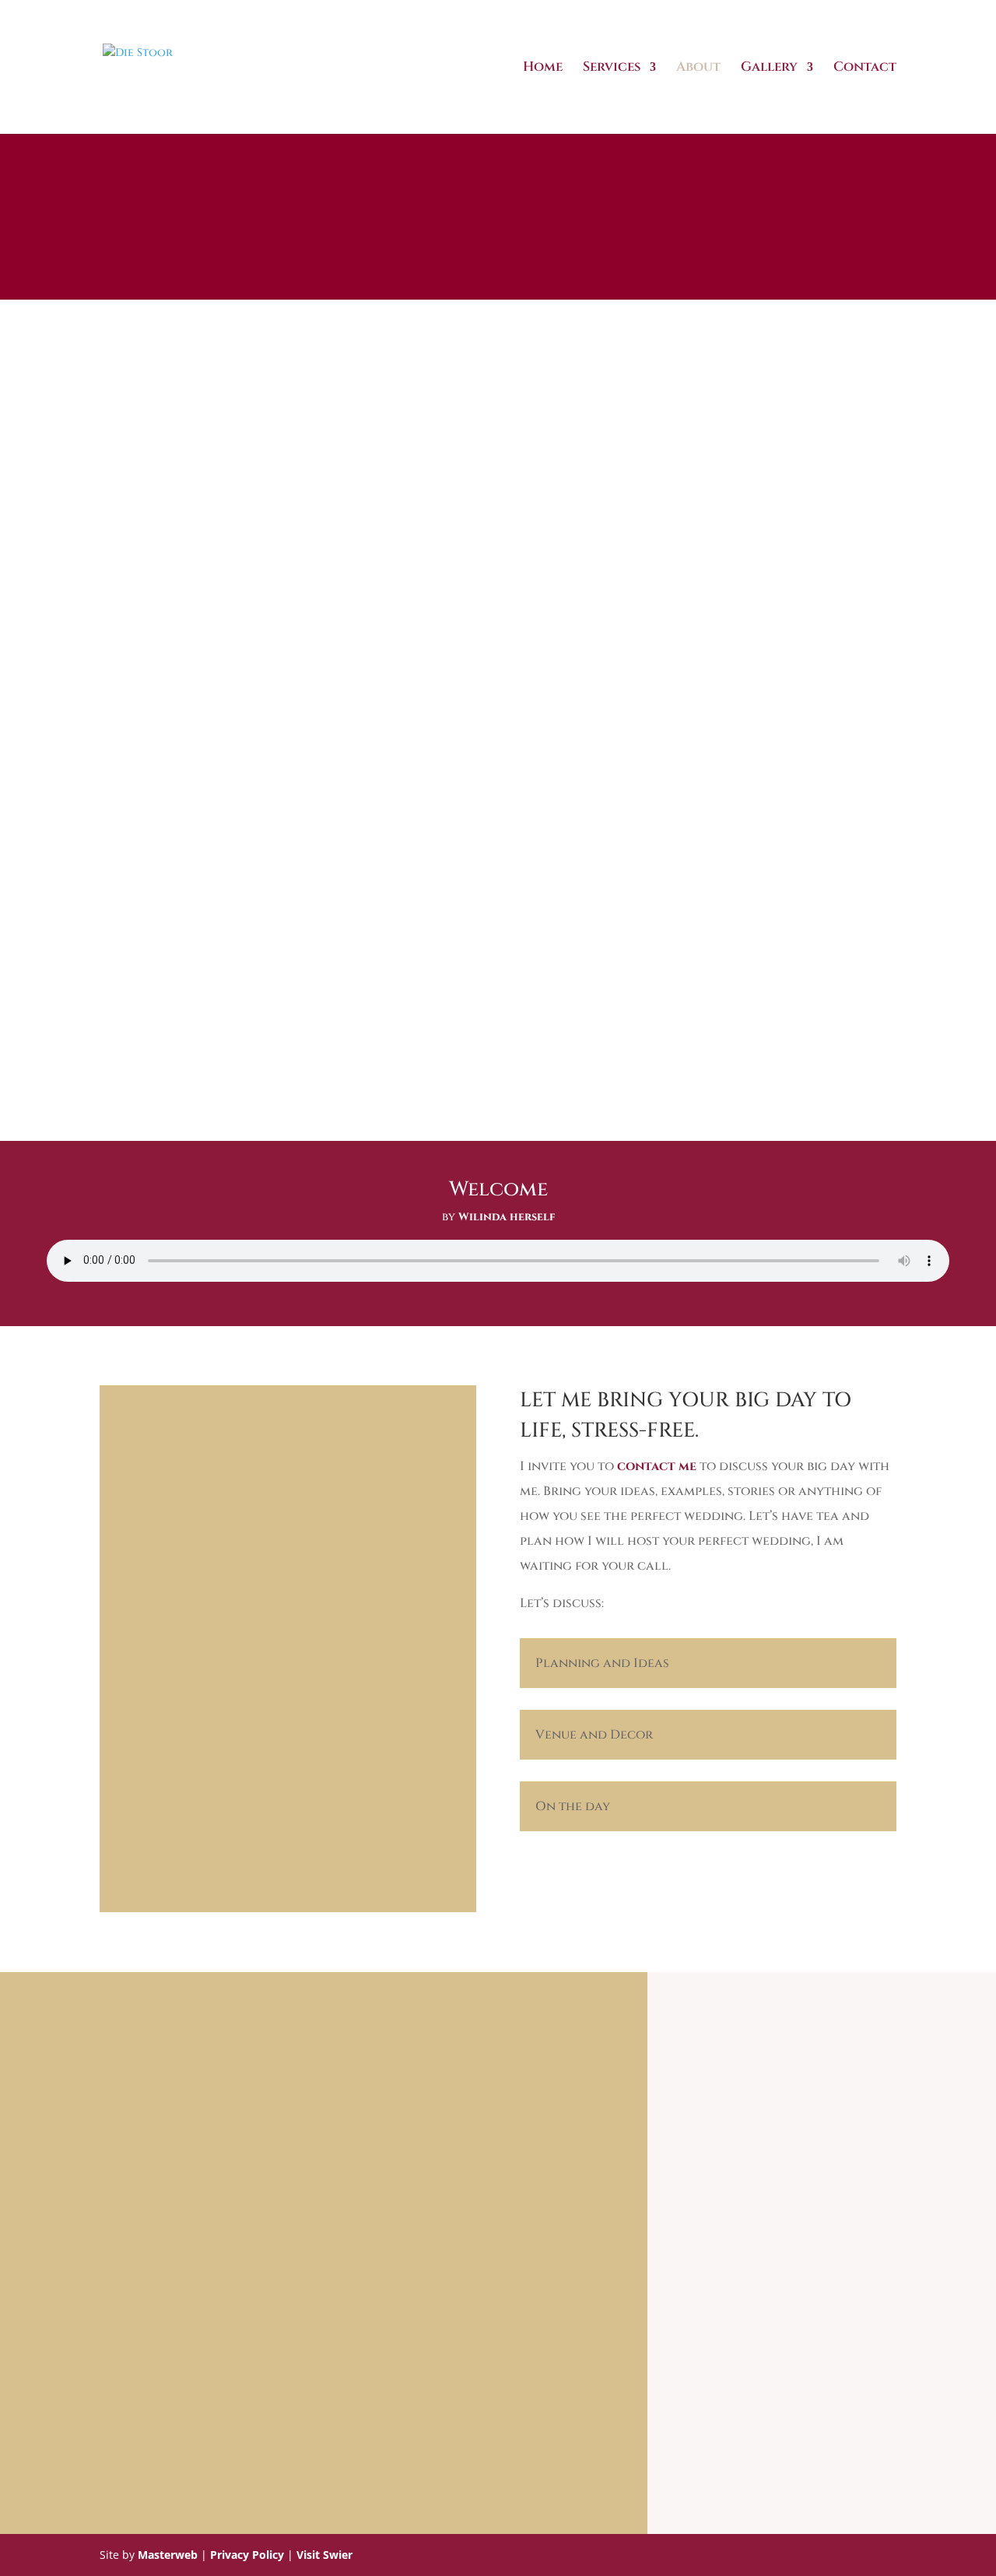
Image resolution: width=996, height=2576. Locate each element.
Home (543, 68)
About (698, 68)
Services (612, 68)
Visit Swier (324, 2555)
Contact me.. (498, 2356)
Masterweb (168, 2555)
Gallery (769, 68)
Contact (865, 68)
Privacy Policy (247, 2555)
